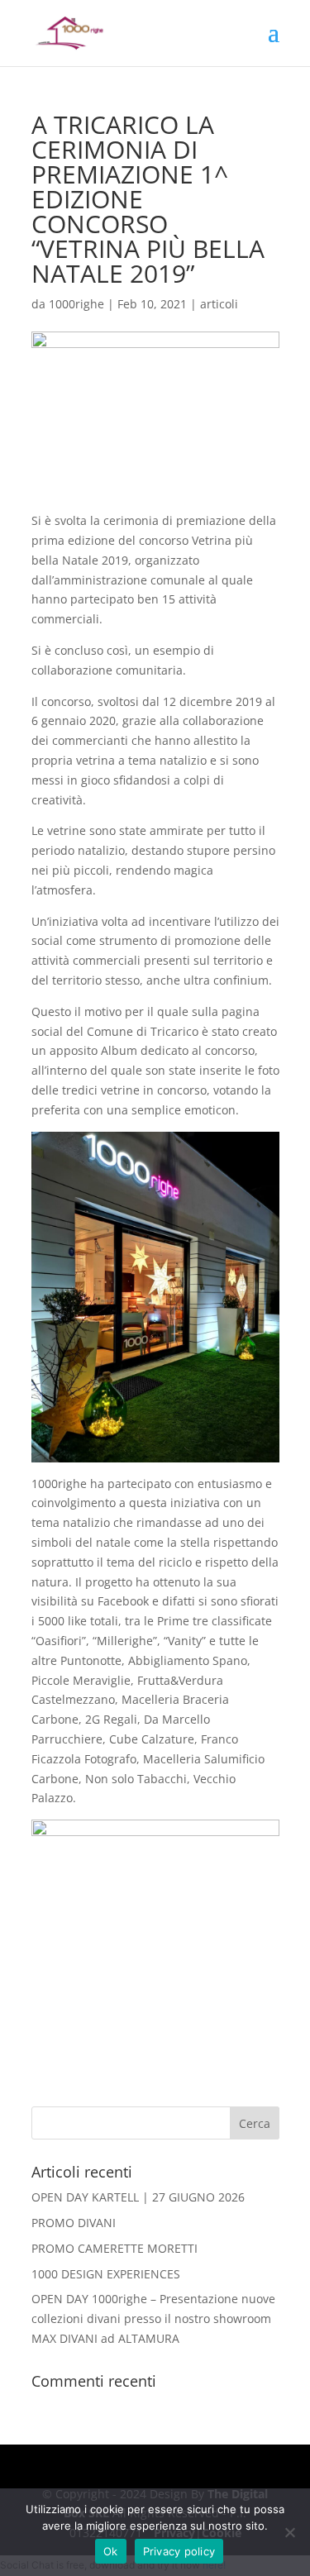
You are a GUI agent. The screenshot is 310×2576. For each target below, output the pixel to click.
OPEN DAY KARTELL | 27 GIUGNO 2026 (138, 2197)
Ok (111, 2551)
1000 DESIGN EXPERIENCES (106, 2274)
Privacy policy (179, 2551)
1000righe (76, 304)
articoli (219, 304)
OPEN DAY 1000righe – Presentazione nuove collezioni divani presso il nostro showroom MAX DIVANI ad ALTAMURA (153, 2318)
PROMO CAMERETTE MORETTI (114, 2248)
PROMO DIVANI (74, 2223)
